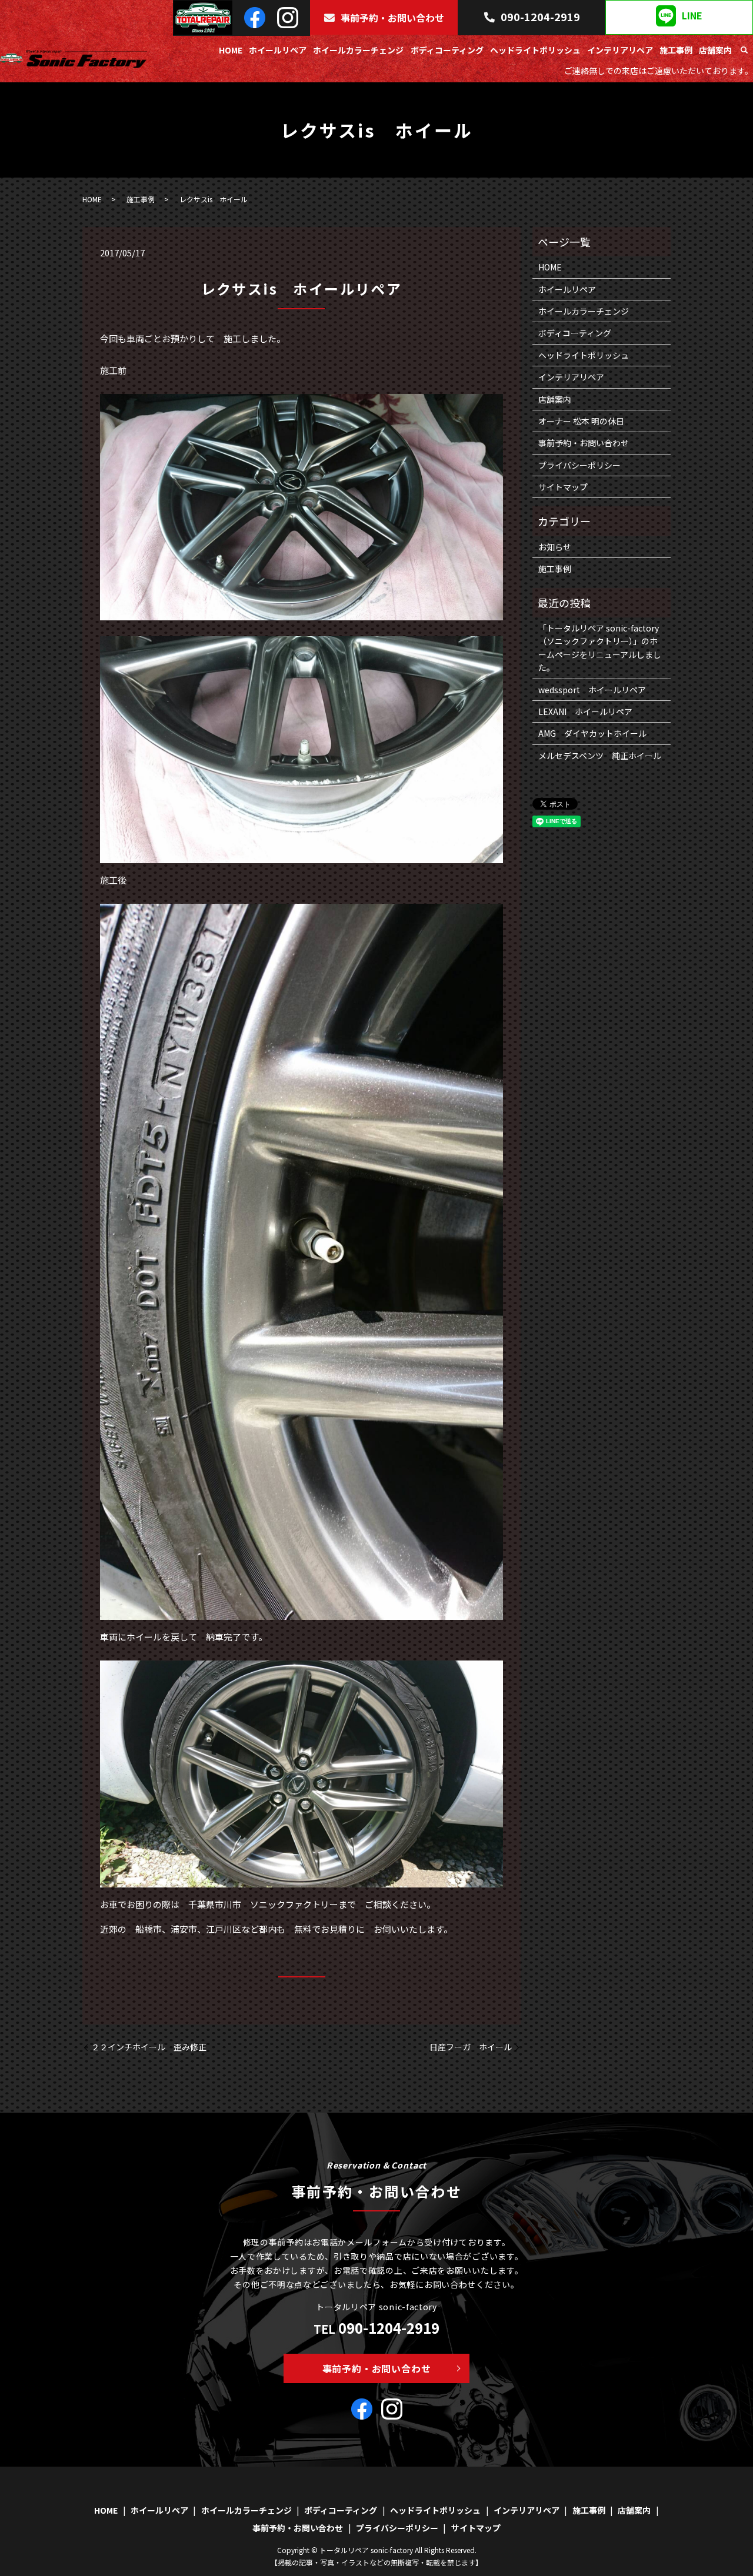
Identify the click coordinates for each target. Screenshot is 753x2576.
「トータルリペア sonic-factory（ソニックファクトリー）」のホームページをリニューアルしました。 (600, 648)
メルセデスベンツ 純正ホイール (600, 756)
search (744, 51)
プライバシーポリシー (579, 465)
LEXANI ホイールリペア (585, 711)
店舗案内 (715, 50)
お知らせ (555, 547)
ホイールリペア (278, 50)
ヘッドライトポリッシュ (535, 50)
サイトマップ (563, 487)
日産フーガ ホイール (471, 2047)
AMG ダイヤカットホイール (592, 733)
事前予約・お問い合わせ (392, 18)
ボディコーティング (447, 50)
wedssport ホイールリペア (592, 690)
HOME (231, 50)
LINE (692, 16)
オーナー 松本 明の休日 (581, 421)
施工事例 (676, 50)
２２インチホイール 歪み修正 (149, 2047)
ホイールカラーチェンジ (358, 50)
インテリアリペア (620, 50)
